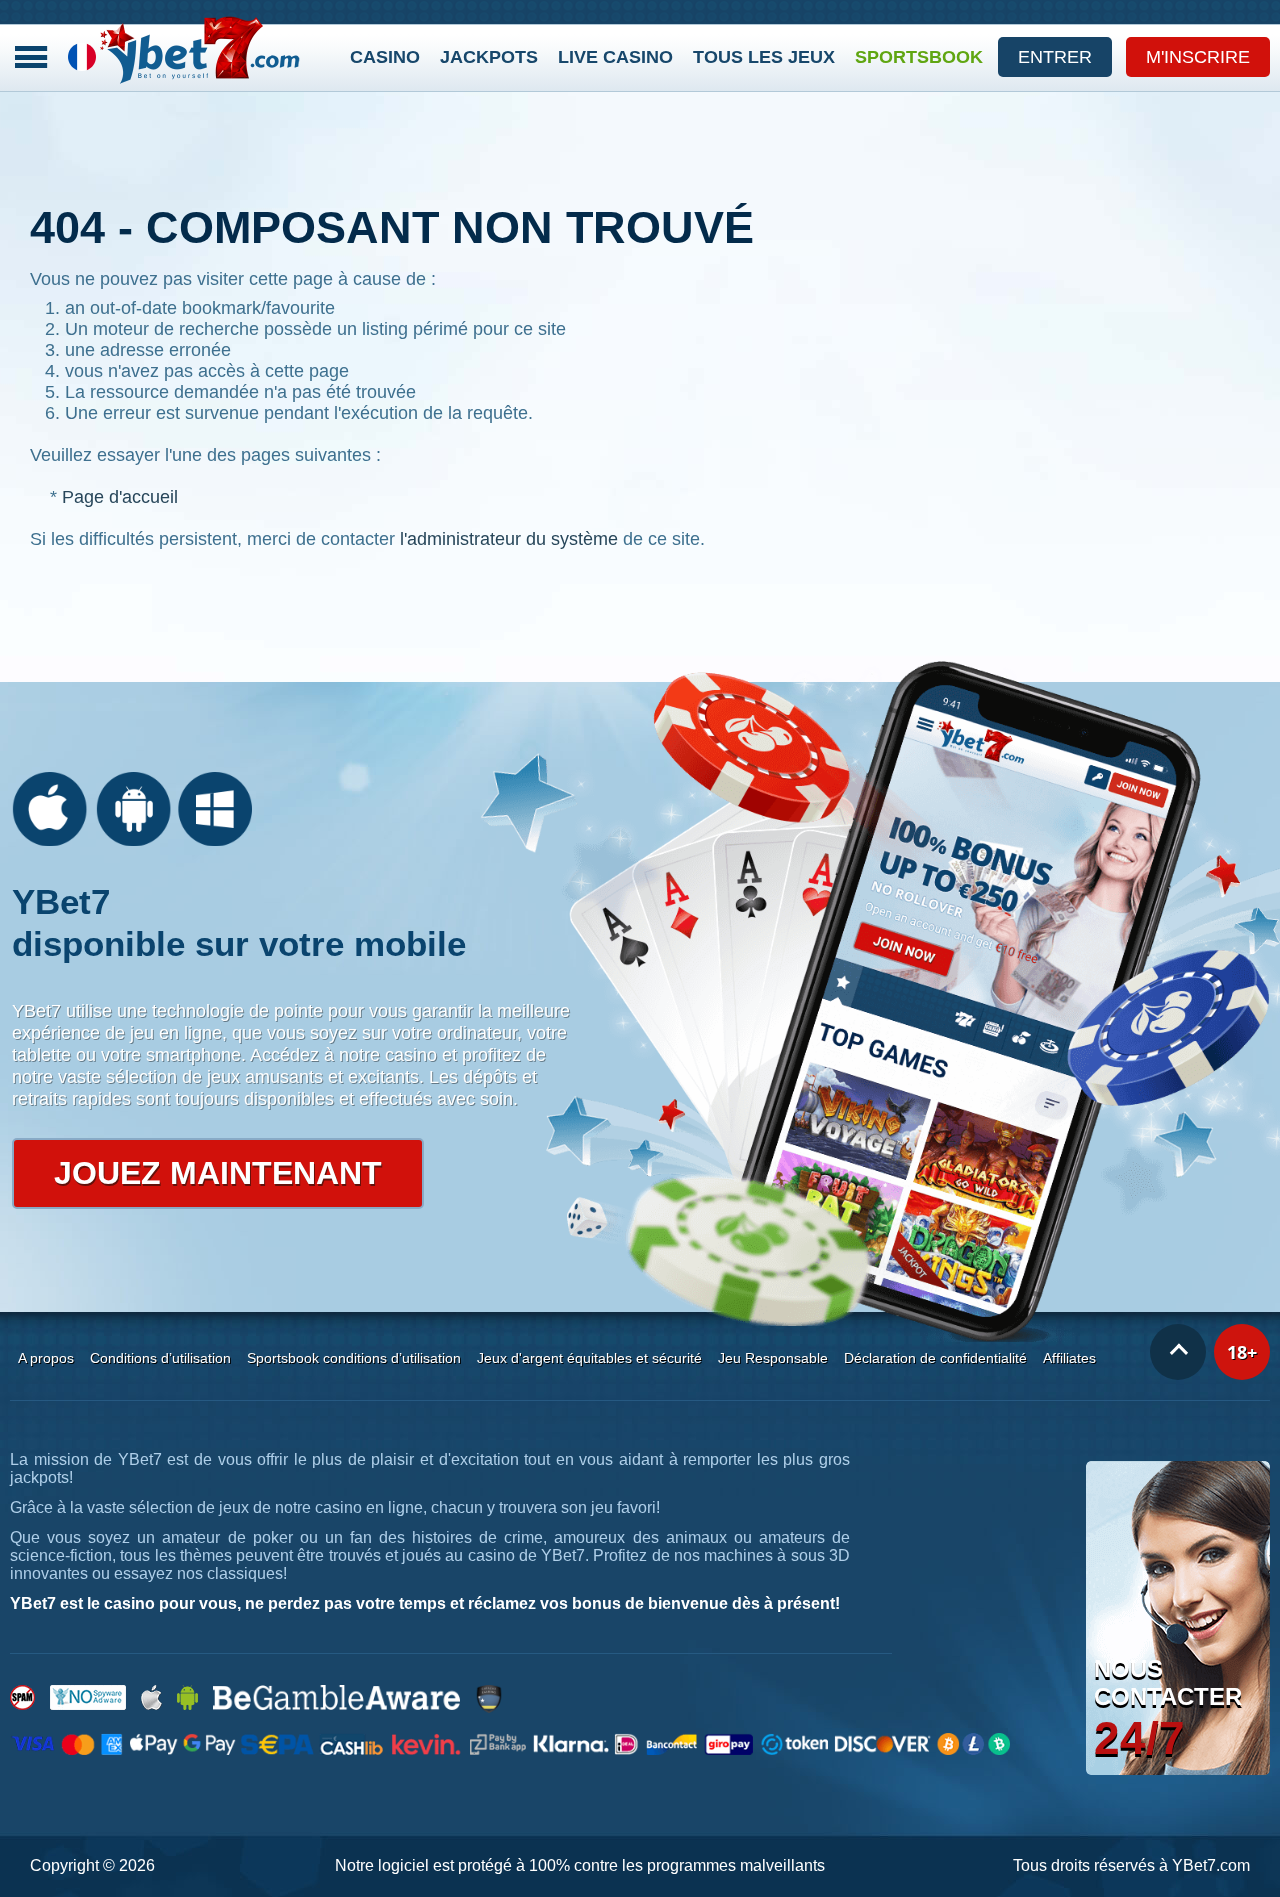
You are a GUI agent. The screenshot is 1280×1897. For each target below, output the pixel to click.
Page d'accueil (120, 497)
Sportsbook (919, 57)
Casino (385, 57)
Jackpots (489, 57)
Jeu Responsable (773, 1358)
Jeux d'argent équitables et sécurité (589, 1358)
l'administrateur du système (509, 539)
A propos (46, 1358)
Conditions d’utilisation (160, 1358)
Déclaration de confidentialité (935, 1358)
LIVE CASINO (615, 57)
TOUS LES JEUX (764, 57)
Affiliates (1069, 1358)
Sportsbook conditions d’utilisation (354, 1358)
